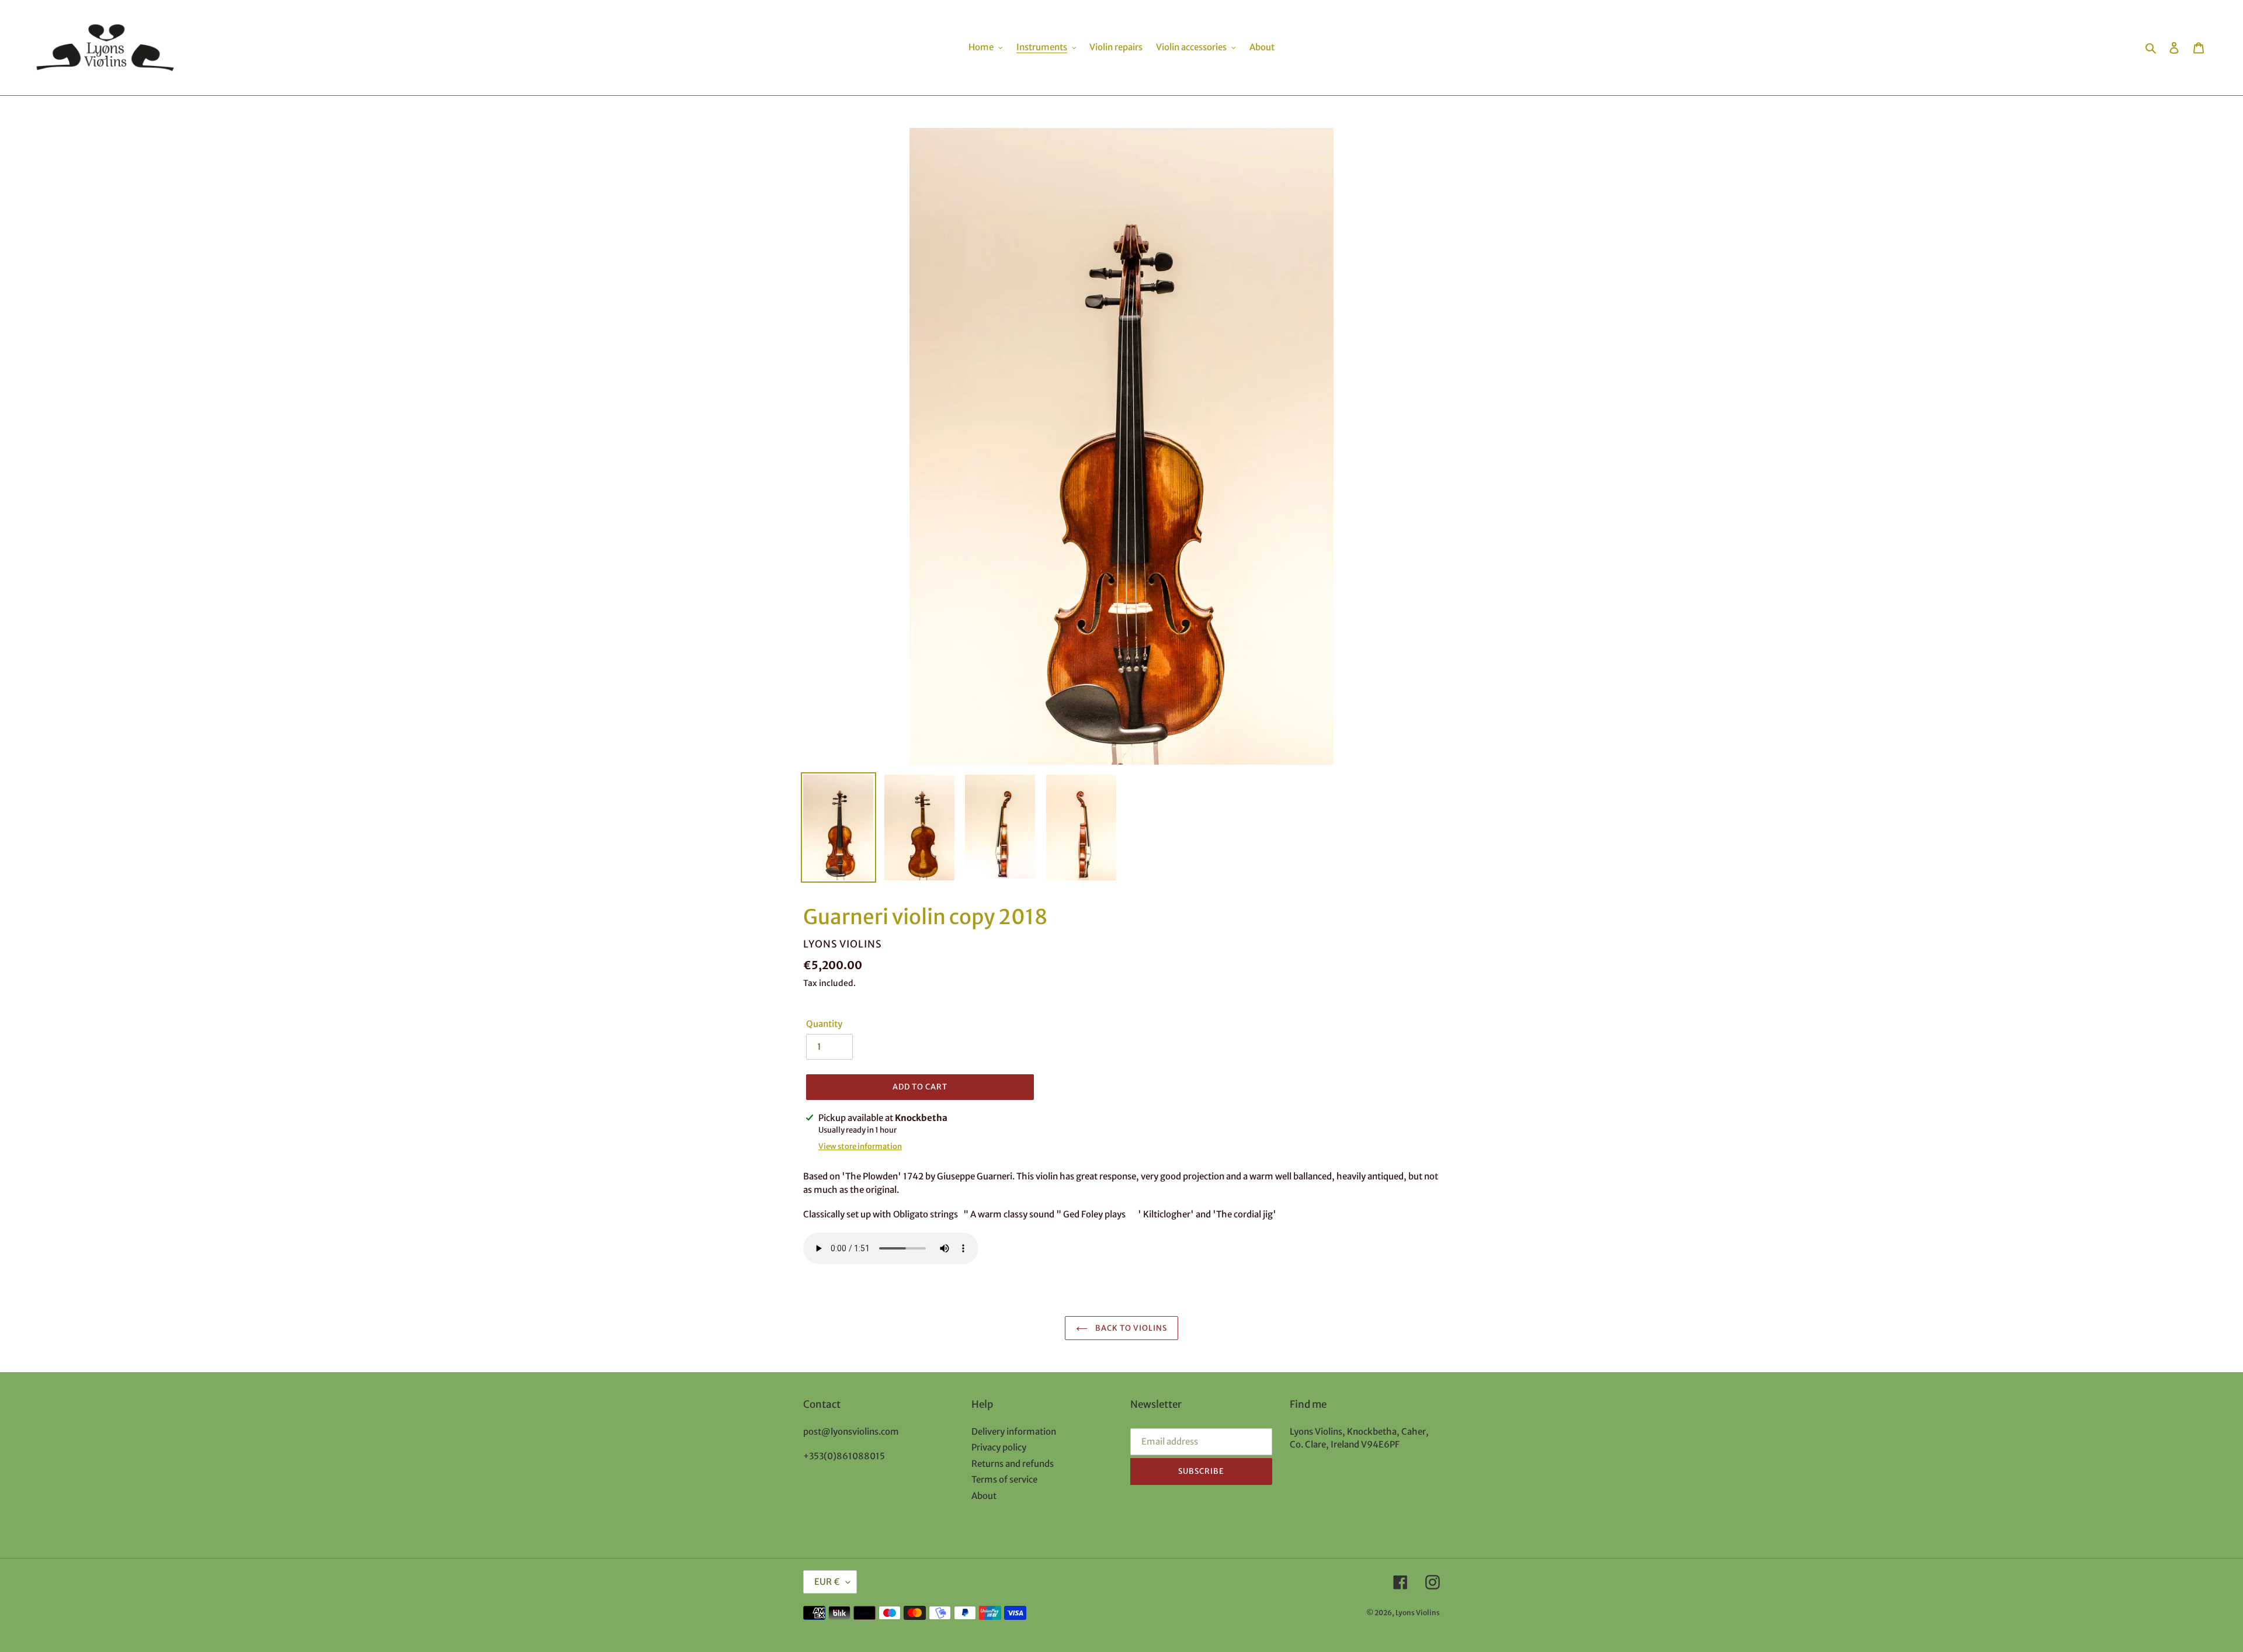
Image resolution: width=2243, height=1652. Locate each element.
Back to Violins (1131, 1328)
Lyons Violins (1418, 1613)
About (984, 1496)
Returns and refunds (1013, 1464)
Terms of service (1004, 1479)
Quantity (824, 1024)
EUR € (827, 1582)
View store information (860, 1146)
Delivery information (1014, 1431)
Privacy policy (999, 1447)
